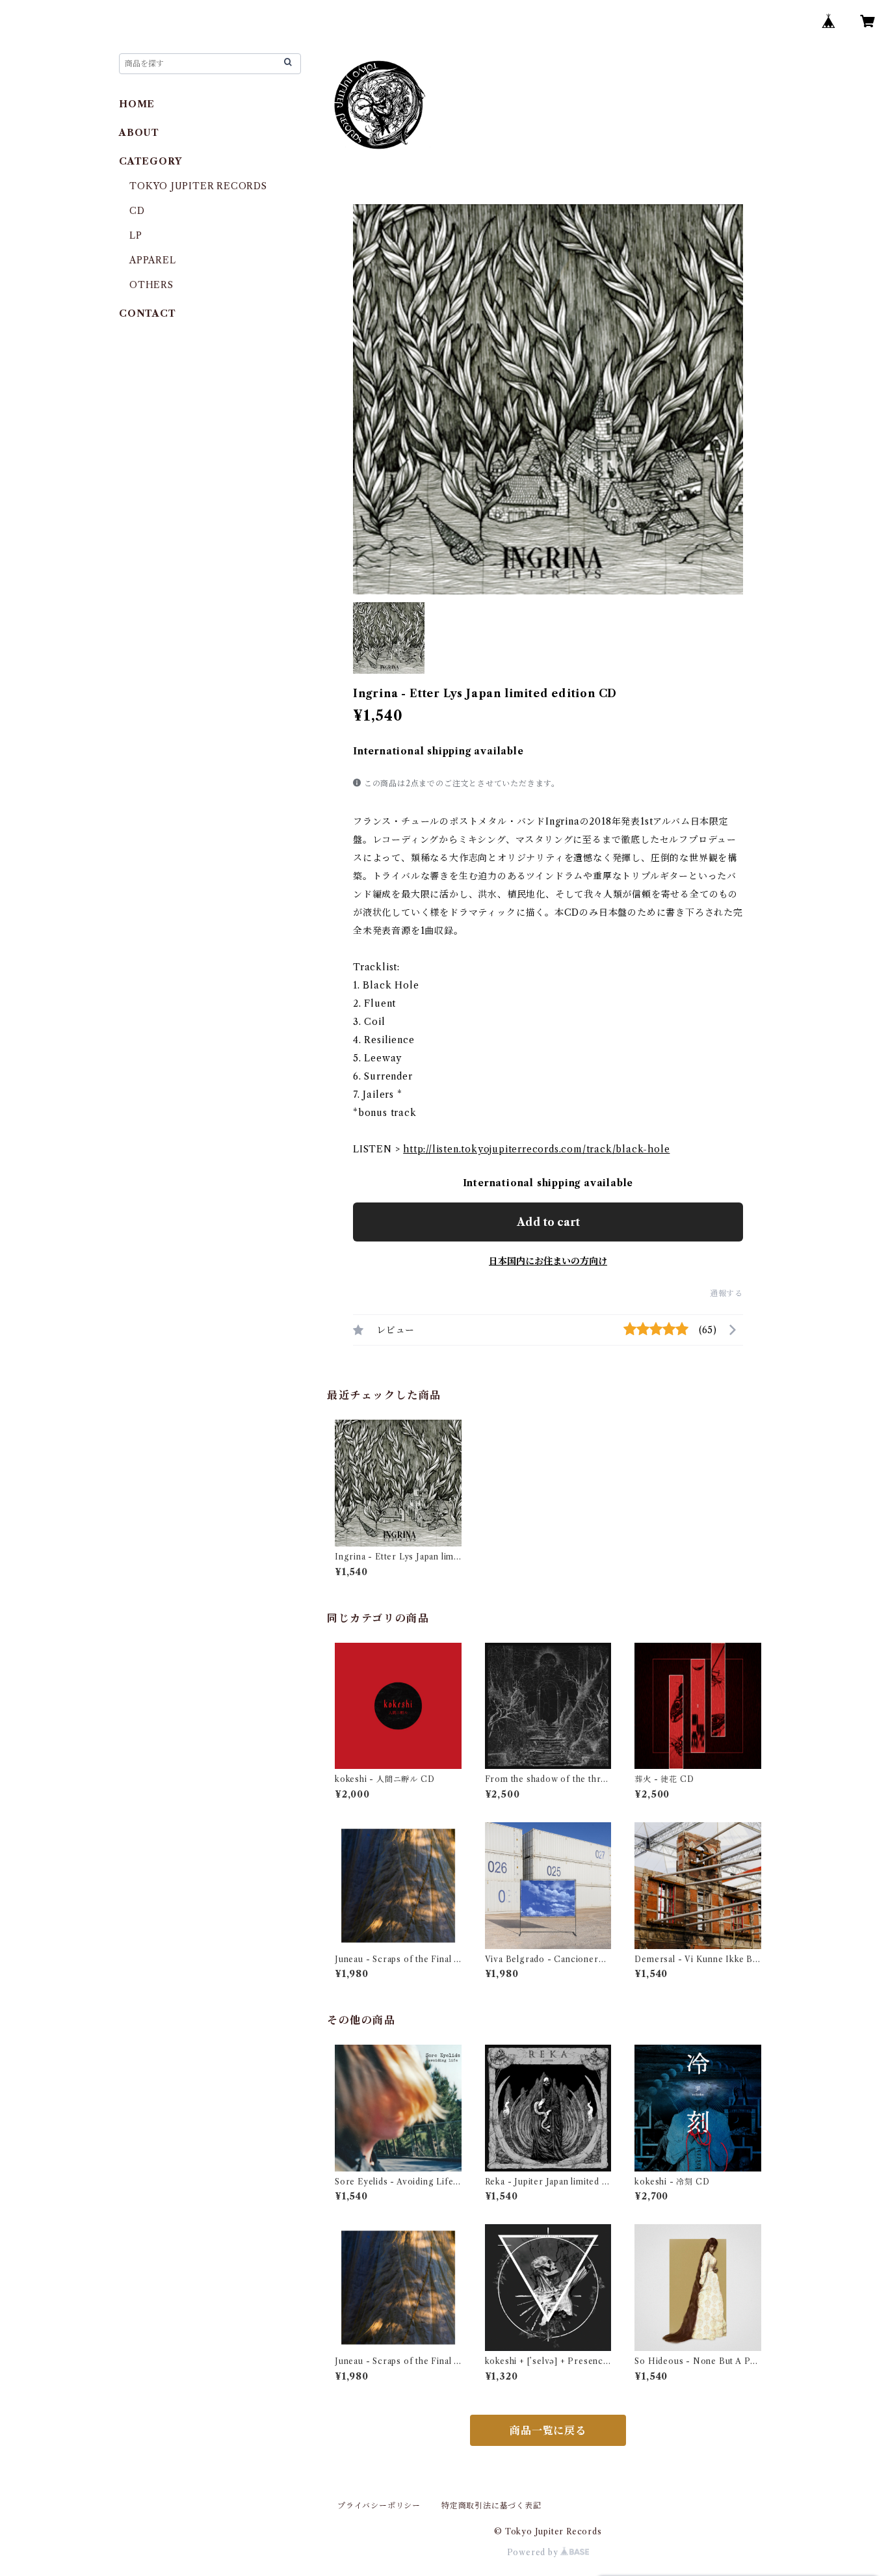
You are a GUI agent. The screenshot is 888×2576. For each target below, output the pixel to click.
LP (136, 235)
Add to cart (548, 1222)
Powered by (534, 2552)
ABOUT (139, 133)
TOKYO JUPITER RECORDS (198, 186)
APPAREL (153, 260)
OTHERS (151, 285)
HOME (137, 104)
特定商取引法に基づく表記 (491, 2505)
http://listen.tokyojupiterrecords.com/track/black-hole (536, 1149)
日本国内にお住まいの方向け (548, 1261)
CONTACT (148, 313)
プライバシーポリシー (379, 2505)
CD (137, 211)
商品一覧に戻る (548, 2430)
